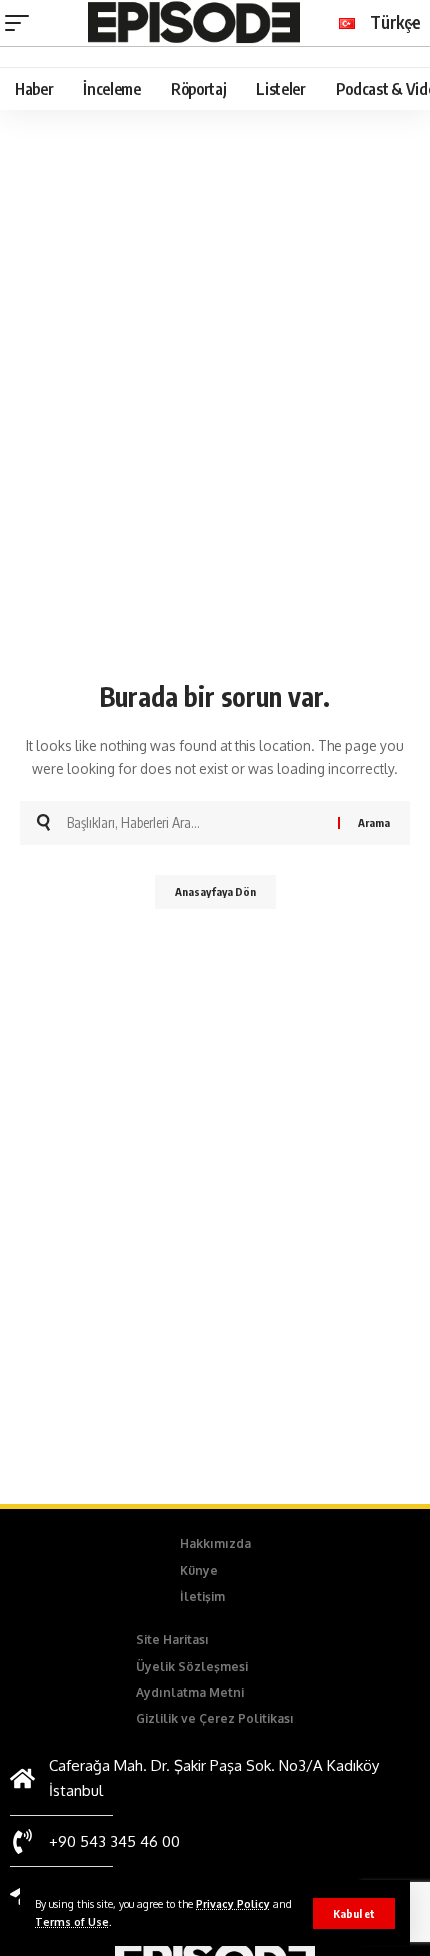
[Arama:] (195, 823)
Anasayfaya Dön (215, 891)
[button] (354, 1913)
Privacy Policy (233, 1903)
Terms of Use (72, 1921)
